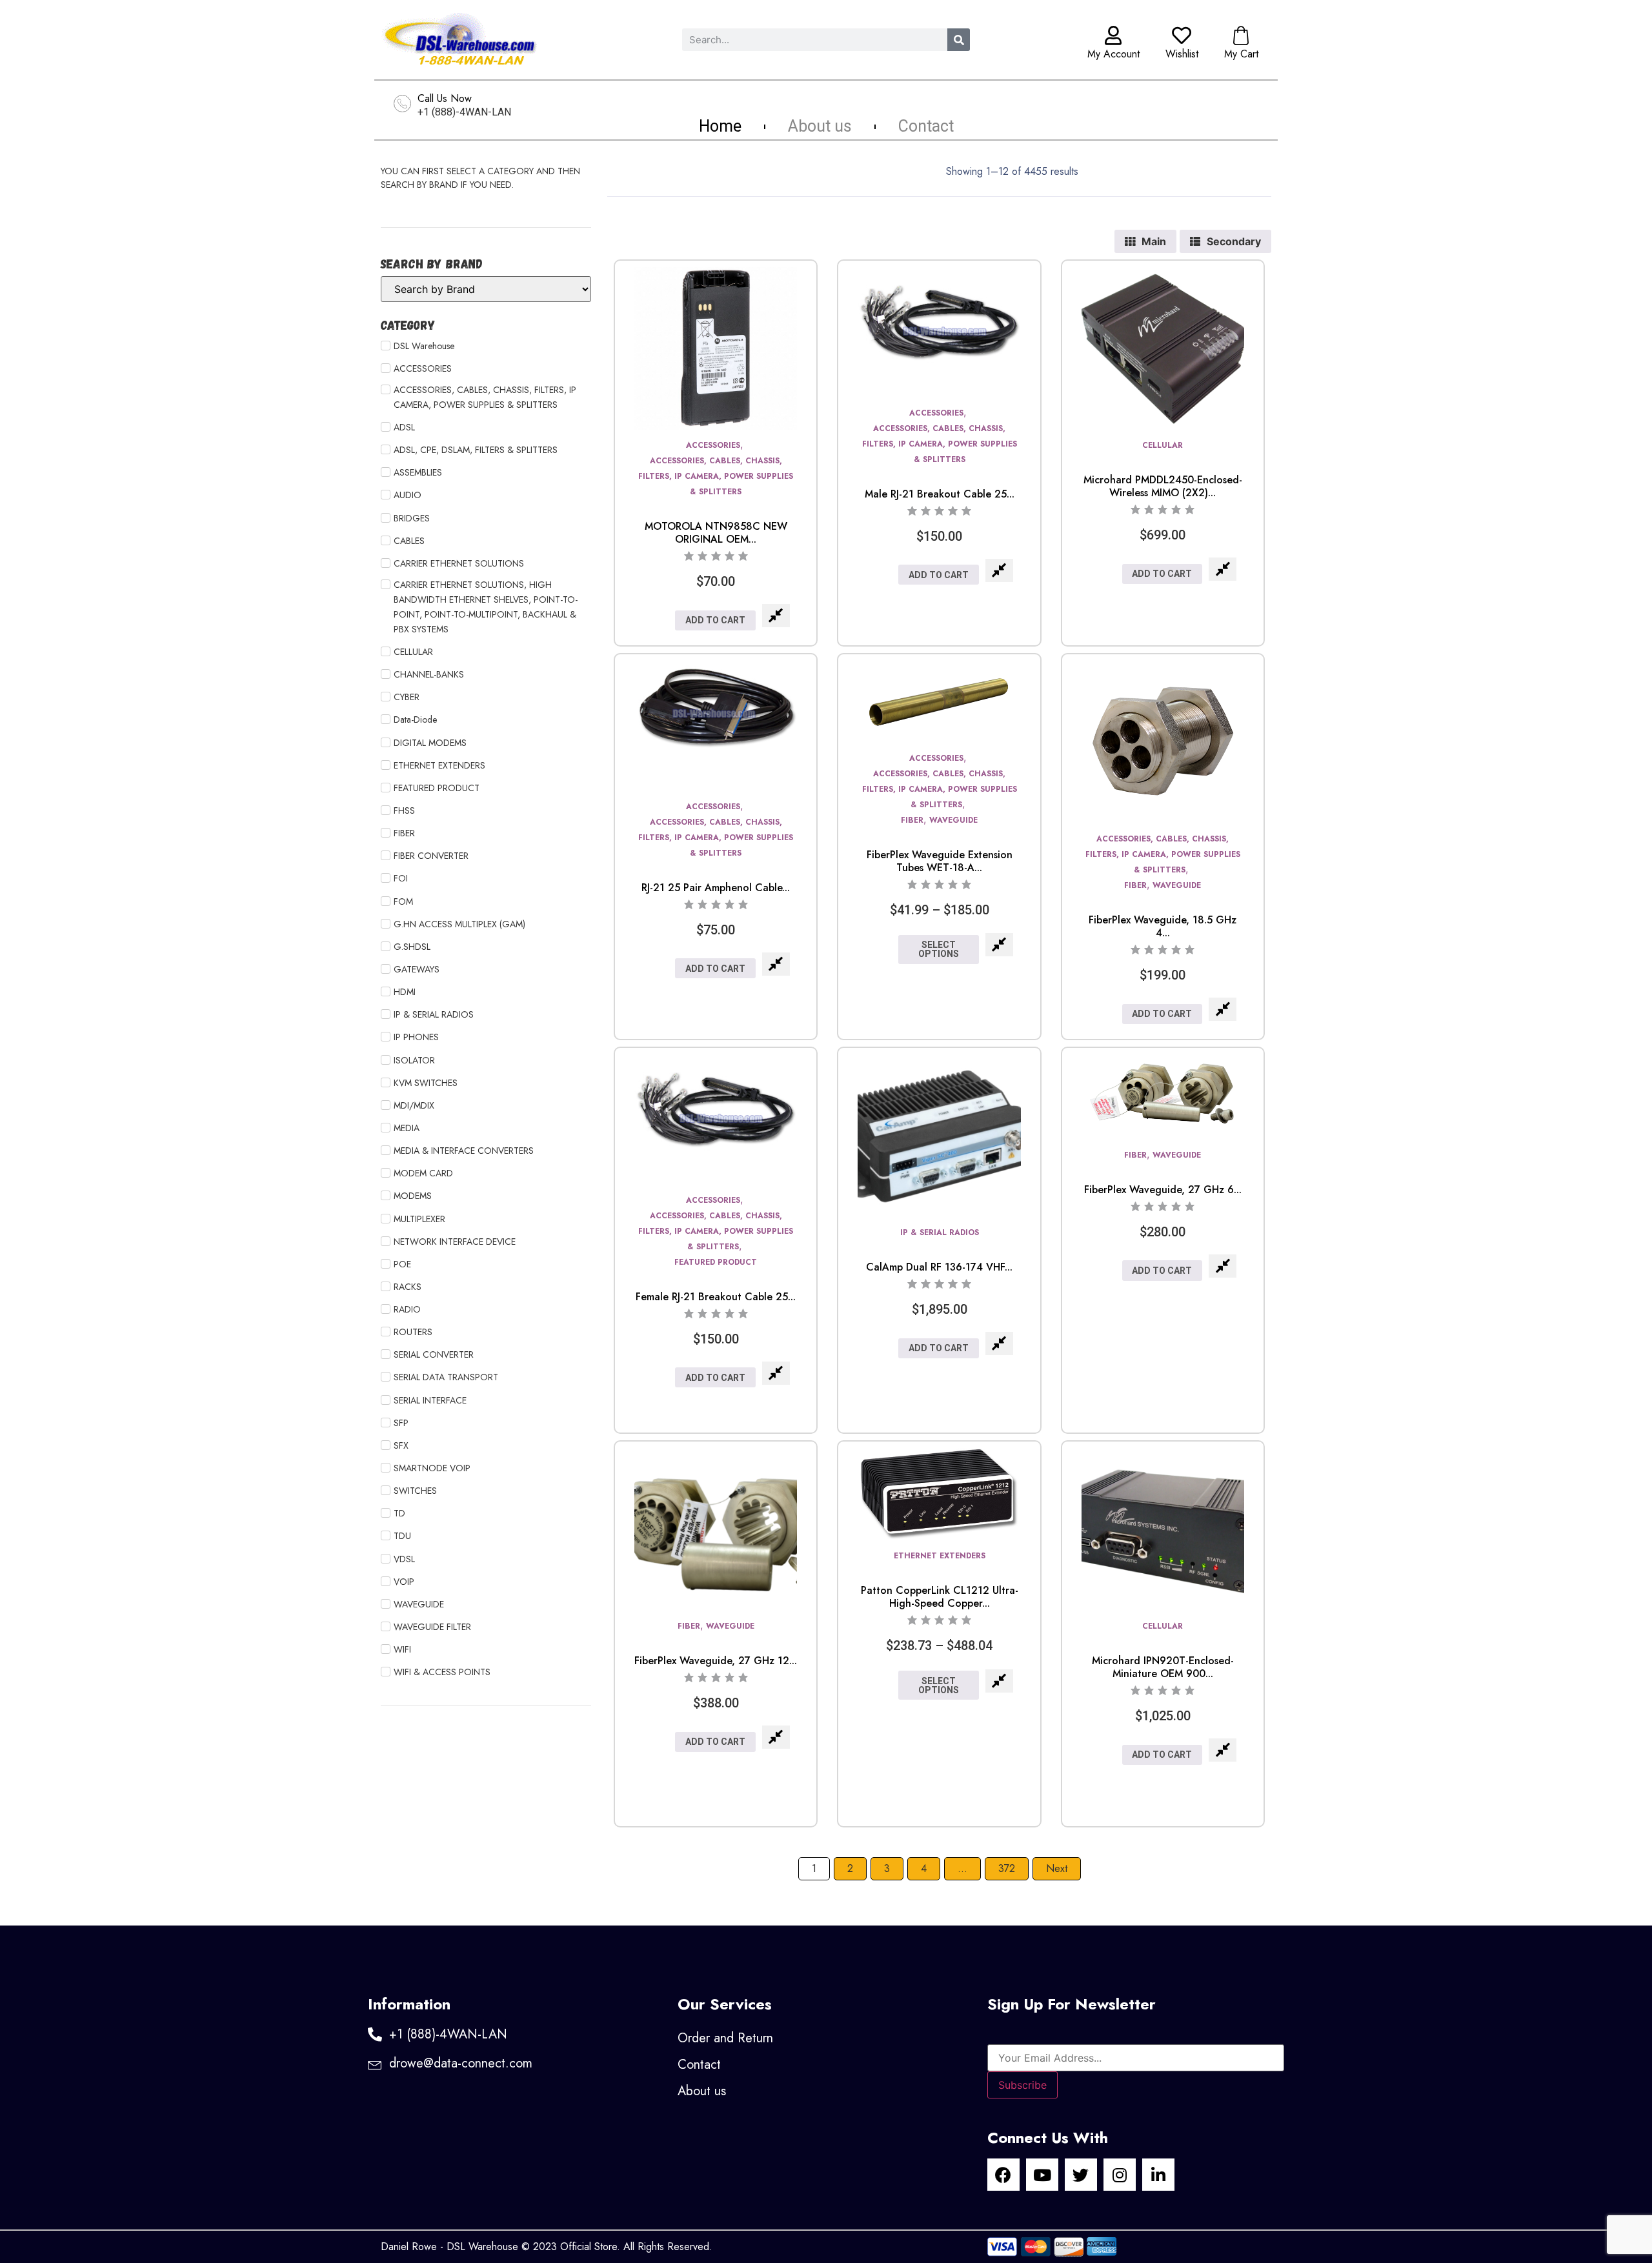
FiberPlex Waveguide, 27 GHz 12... (716, 1661)
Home (720, 126)
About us (820, 126)
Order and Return (725, 2038)
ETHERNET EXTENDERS (940, 1556)
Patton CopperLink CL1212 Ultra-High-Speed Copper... (940, 1597)
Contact (926, 126)
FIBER (912, 820)
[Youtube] (1042, 2175)
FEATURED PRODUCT (716, 1262)
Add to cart (715, 620)
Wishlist (1182, 54)
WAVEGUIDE (953, 820)
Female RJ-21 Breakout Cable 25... (716, 1297)
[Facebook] (1003, 2175)
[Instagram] (1120, 2175)
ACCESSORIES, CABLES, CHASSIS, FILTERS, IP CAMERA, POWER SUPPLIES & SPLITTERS (716, 476)
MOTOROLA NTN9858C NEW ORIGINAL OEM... (716, 533)
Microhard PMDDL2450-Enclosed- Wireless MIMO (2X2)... (1163, 486)
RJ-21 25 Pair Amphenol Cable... (716, 888)
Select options (939, 949)
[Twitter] (1081, 2175)
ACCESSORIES (713, 445)
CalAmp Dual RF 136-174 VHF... (939, 1267)
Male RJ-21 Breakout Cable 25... (940, 494)
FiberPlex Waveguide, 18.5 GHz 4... (1163, 926)
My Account (1113, 54)
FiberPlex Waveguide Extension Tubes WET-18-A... (940, 861)
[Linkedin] (1158, 2175)
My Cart (1241, 54)
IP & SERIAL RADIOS (940, 1232)
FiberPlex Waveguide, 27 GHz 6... (1163, 1190)
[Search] (959, 40)
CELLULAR (1163, 445)
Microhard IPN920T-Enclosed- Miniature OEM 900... (1163, 1667)
